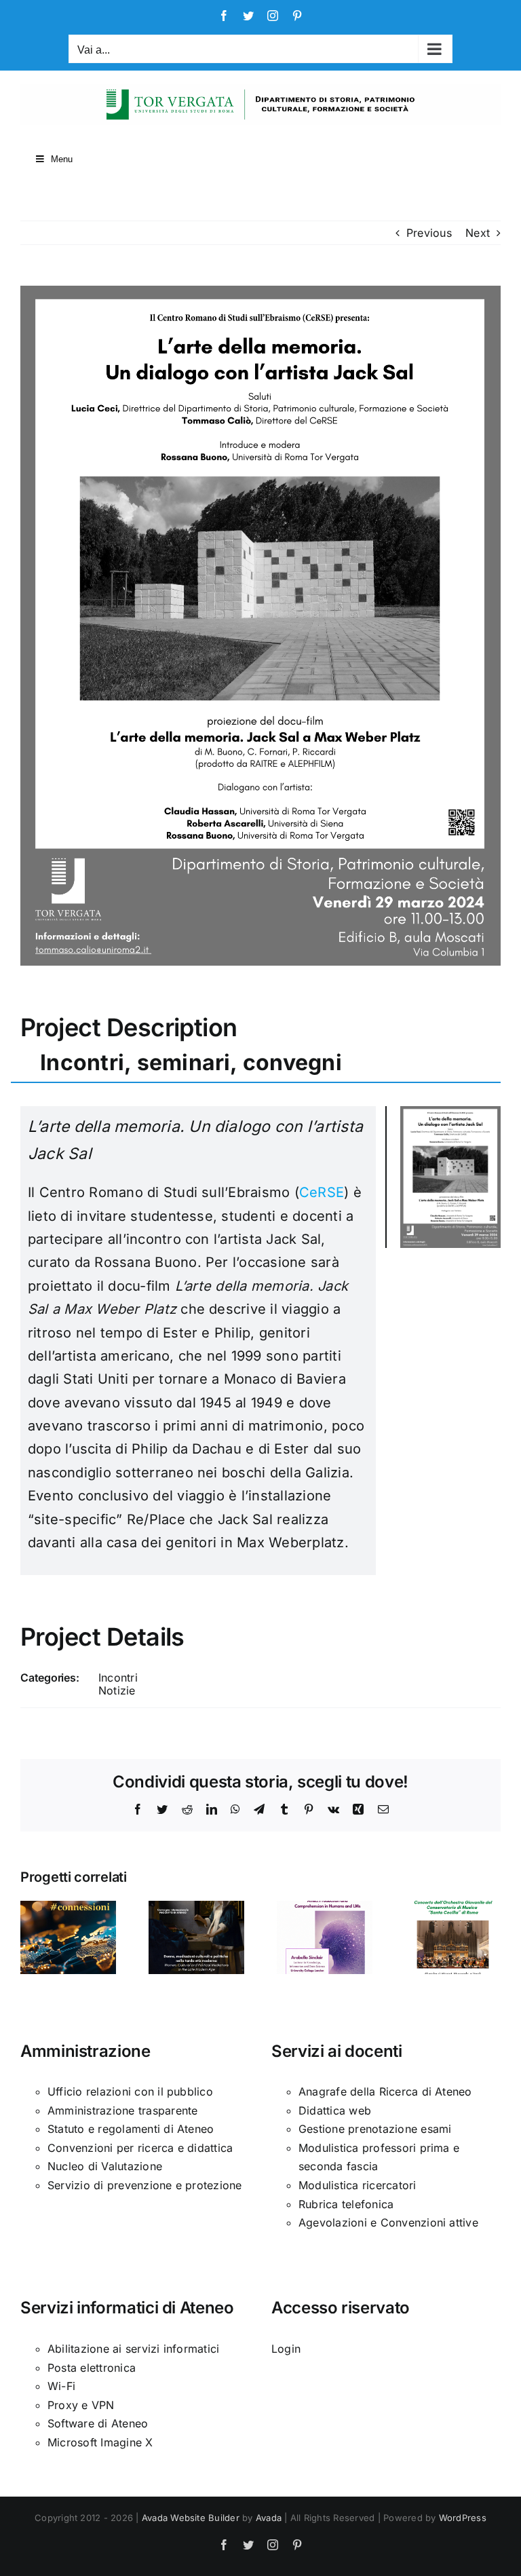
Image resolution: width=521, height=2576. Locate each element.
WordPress (463, 2518)
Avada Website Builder (191, 2518)
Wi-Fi (61, 2386)
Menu (62, 159)
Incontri (118, 1678)
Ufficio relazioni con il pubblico (130, 2091)
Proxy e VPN (81, 2405)
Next (478, 233)
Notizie (117, 1690)
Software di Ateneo (98, 2423)
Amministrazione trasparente (122, 2110)
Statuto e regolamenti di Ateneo (131, 2129)
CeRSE (322, 1192)
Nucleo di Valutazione (105, 2166)
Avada (269, 2518)
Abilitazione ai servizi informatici (133, 2349)
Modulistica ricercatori (358, 2185)
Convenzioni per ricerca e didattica (140, 2148)
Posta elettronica (92, 2368)
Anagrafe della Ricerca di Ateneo (385, 2091)
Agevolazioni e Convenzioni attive (388, 2222)
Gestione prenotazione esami (375, 2129)
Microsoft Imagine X (100, 2442)
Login (286, 2349)
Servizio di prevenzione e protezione (145, 2185)
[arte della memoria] (450, 1112)
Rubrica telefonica (346, 2204)
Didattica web (335, 2110)
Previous (429, 233)
